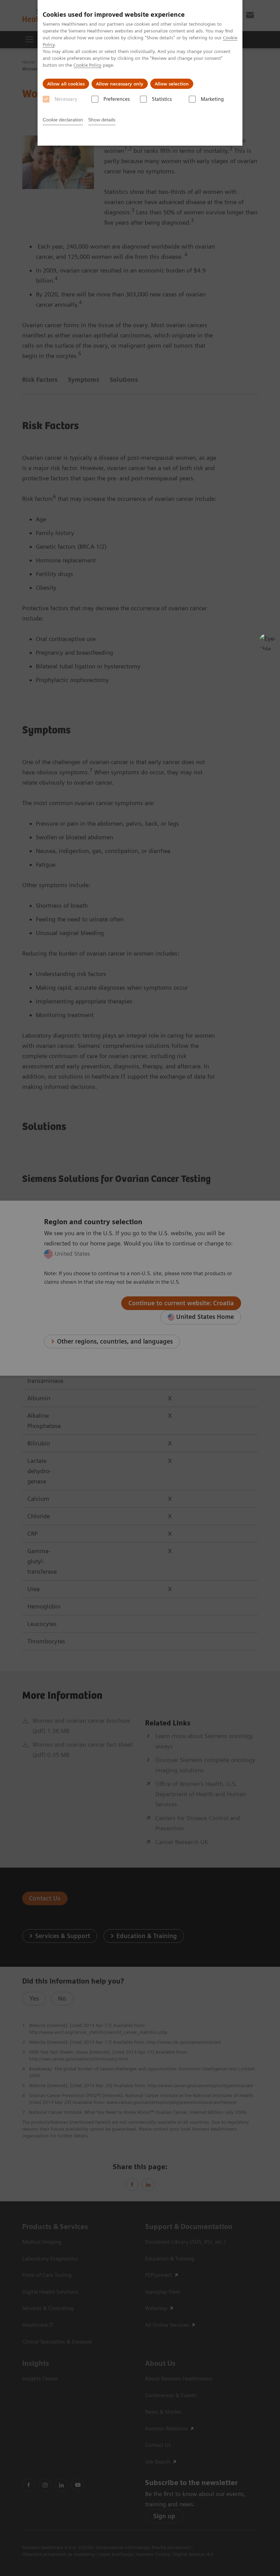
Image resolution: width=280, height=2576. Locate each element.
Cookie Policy (87, 65)
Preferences (117, 99)
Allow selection (172, 84)
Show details (102, 120)
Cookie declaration (63, 120)
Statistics (162, 99)
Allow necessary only (120, 84)
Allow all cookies (66, 84)
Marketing (212, 99)
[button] (267, 642)
